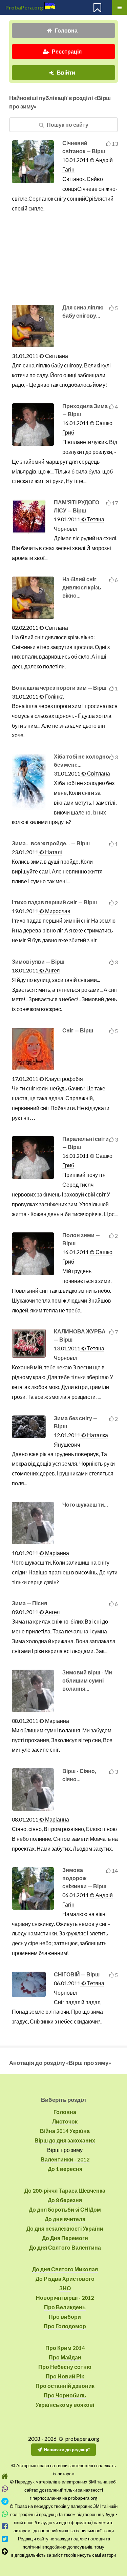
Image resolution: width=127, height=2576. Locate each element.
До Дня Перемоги (65, 2238)
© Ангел (49, 970)
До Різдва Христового (65, 2279)
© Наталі (50, 852)
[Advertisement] (65, 259)
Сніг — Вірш (78, 1030)
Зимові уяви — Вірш (38, 961)
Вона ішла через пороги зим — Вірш (59, 688)
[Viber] (5, 2489)
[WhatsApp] (5, 2514)
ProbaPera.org (24, 7)
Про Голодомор (65, 2326)
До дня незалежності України (65, 2228)
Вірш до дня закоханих (65, 2140)
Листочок (65, 2121)
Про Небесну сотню (65, 2367)
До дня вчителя (65, 2219)
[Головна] (5, 2476)
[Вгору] (5, 2551)
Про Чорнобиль (65, 2395)
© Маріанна (54, 1553)
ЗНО (65, 2288)
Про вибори (65, 2317)
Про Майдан (65, 2357)
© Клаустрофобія (61, 1079)
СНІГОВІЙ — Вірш (77, 1974)
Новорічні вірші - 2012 (65, 2298)
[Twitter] (5, 2539)
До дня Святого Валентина (65, 2247)
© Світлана (53, 356)
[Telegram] (5, 2501)
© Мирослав (54, 911)
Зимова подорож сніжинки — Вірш (84, 1878)
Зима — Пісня (29, 1603)
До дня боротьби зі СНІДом (65, 2209)
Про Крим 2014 (65, 2348)
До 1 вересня (65, 2169)
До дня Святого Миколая (65, 2269)
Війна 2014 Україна (65, 2131)
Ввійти (66, 72)
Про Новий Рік (65, 2376)
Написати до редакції (67, 2450)
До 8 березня (65, 2200)
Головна (66, 30)
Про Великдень (65, 2307)
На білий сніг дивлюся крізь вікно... (82, 587)
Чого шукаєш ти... (85, 1504)
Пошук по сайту (68, 125)
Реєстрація (67, 51)
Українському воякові (65, 2405)
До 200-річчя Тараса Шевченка (65, 2190)
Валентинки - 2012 (65, 2159)
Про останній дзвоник (65, 2386)
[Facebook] (5, 2526)
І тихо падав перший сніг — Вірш (54, 902)
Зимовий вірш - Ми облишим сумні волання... (87, 1680)
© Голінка (51, 696)
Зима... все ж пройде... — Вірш (51, 843)
